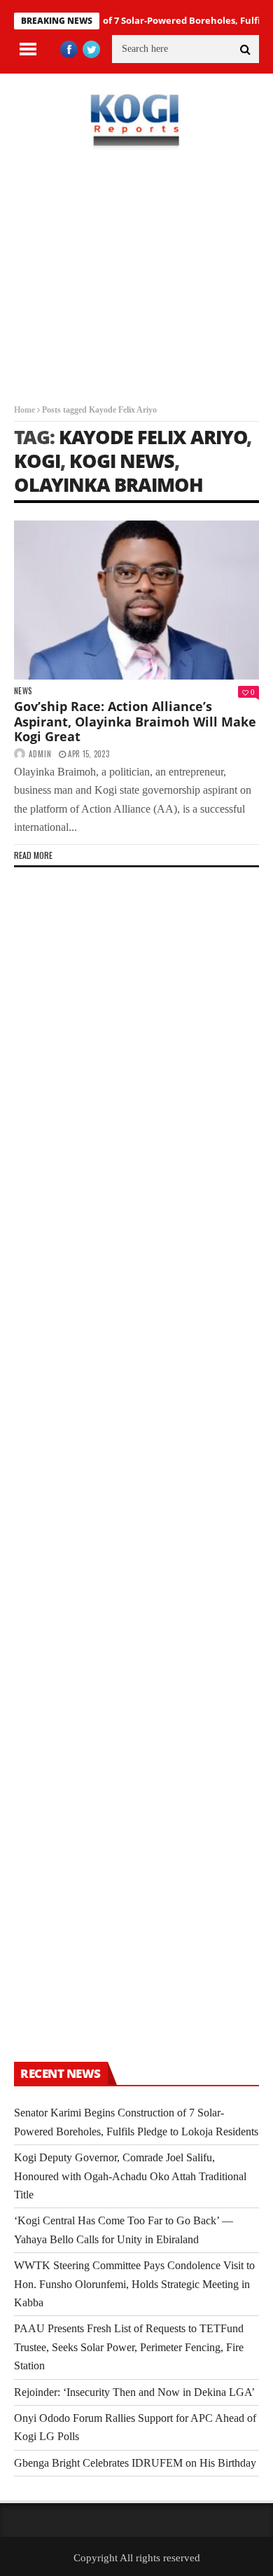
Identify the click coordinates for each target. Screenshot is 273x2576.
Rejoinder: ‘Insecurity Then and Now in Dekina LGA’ (134, 2392)
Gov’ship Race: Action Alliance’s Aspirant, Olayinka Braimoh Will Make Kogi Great (135, 721)
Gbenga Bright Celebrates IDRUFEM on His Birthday (135, 2463)
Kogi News (122, 461)
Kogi (37, 461)
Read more (33, 855)
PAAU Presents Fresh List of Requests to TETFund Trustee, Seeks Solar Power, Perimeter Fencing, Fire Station (129, 2347)
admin (40, 754)
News (23, 691)
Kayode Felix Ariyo (153, 437)
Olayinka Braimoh (108, 484)
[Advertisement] (136, 287)
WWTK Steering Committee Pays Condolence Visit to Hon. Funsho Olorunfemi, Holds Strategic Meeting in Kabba (134, 2284)
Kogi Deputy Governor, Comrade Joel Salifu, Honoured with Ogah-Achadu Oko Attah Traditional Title (130, 2176)
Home (24, 410)
